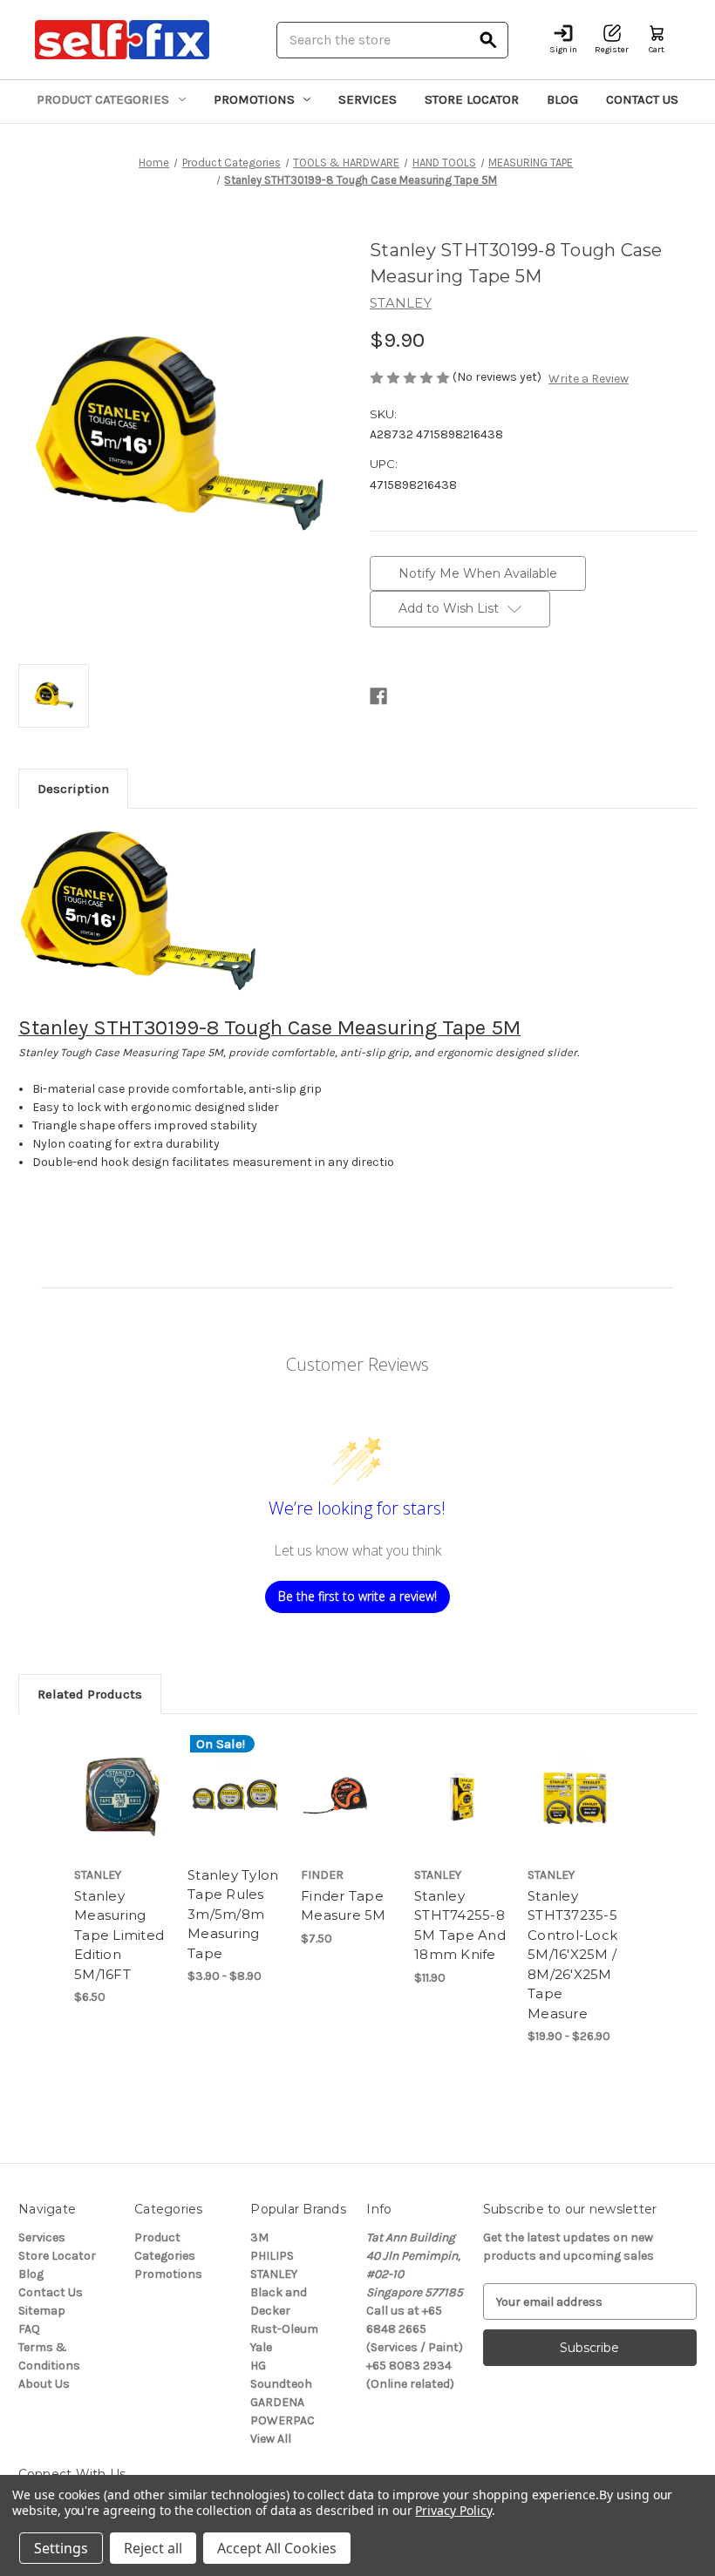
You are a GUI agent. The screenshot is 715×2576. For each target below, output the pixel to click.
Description (73, 789)
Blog (562, 99)
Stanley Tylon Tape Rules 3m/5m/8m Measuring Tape (233, 1914)
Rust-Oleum (284, 2329)
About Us (44, 2384)
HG (258, 2366)
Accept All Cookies (277, 2548)
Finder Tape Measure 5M (344, 1906)
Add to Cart (462, 1816)
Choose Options (235, 1816)
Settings (61, 2548)
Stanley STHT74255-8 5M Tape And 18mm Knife (460, 1925)
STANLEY (274, 2274)
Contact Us (642, 99)
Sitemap (42, 2311)
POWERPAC (283, 2420)
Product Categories (103, 99)
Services (368, 99)
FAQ (29, 2329)
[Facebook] (378, 696)
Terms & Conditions (49, 2356)
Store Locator (472, 99)
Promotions (254, 99)
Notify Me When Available (478, 573)
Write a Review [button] (589, 379)
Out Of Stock (122, 1816)
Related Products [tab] (90, 1694)
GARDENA (277, 2402)
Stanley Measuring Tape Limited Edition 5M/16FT (119, 1935)
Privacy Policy (453, 2510)
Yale (261, 2347)
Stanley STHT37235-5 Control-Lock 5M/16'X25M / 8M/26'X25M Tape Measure (572, 1955)
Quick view (122, 1773)
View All (271, 2439)
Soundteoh (281, 2384)
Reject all (153, 2548)
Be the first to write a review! (357, 1596)
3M (259, 2237)
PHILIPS (272, 2256)
